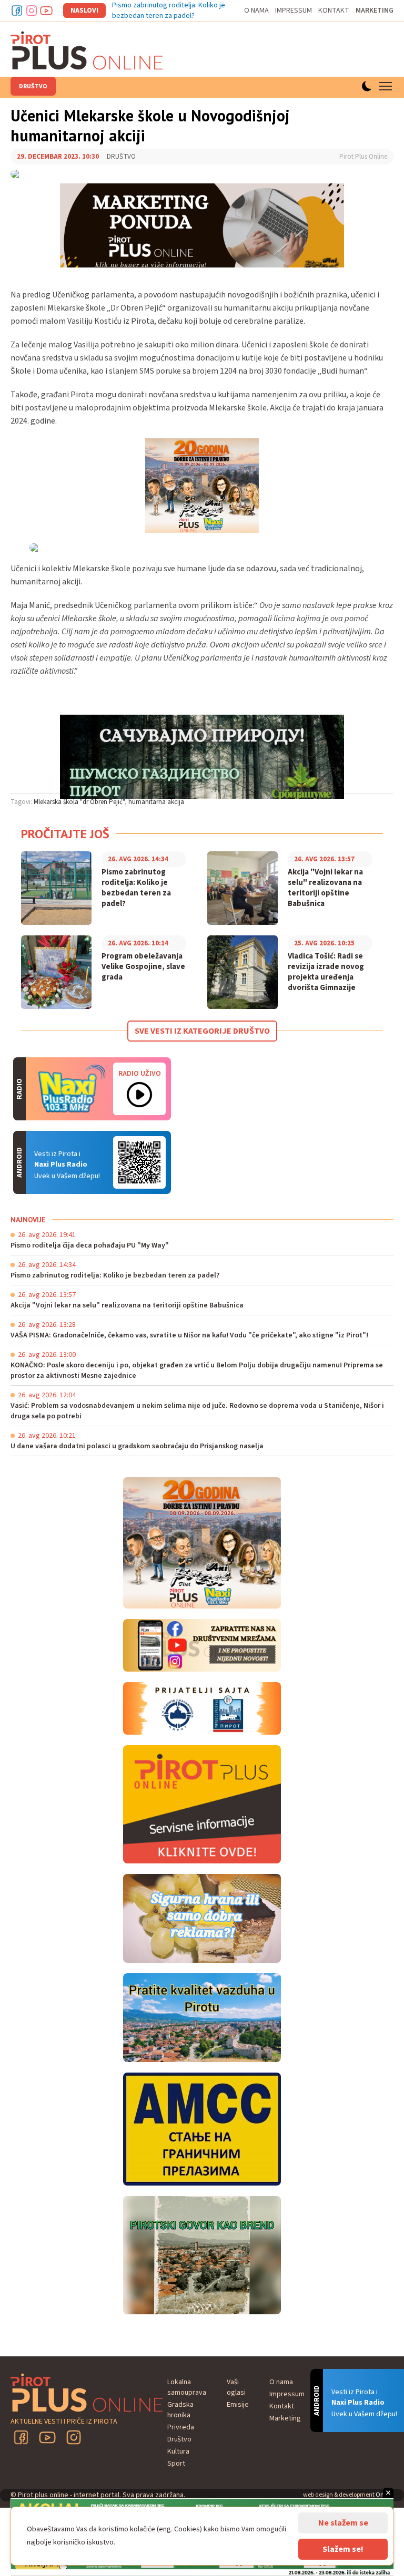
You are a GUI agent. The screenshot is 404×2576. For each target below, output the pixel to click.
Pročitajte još (65, 834)
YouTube (47, 2437)
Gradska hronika (180, 2410)
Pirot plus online (87, 50)
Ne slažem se (343, 2523)
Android (139, 1162)
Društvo (33, 86)
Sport (176, 2464)
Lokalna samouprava (187, 2387)
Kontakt (334, 11)
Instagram (32, 11)
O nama (256, 11)
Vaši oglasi (236, 2387)
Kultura (178, 2451)
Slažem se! (343, 2549)
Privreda (181, 2427)
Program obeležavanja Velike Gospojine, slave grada (143, 967)
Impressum (294, 11)
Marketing (375, 11)
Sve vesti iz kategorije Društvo (202, 1031)
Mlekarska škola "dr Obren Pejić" (79, 802)
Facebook (17, 11)
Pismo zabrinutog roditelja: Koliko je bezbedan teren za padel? (169, 11)
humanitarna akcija (156, 802)
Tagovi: (21, 802)
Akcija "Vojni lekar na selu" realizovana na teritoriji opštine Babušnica (325, 888)
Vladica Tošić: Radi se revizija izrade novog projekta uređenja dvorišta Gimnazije (326, 972)
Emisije (238, 2405)
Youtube (46, 11)
